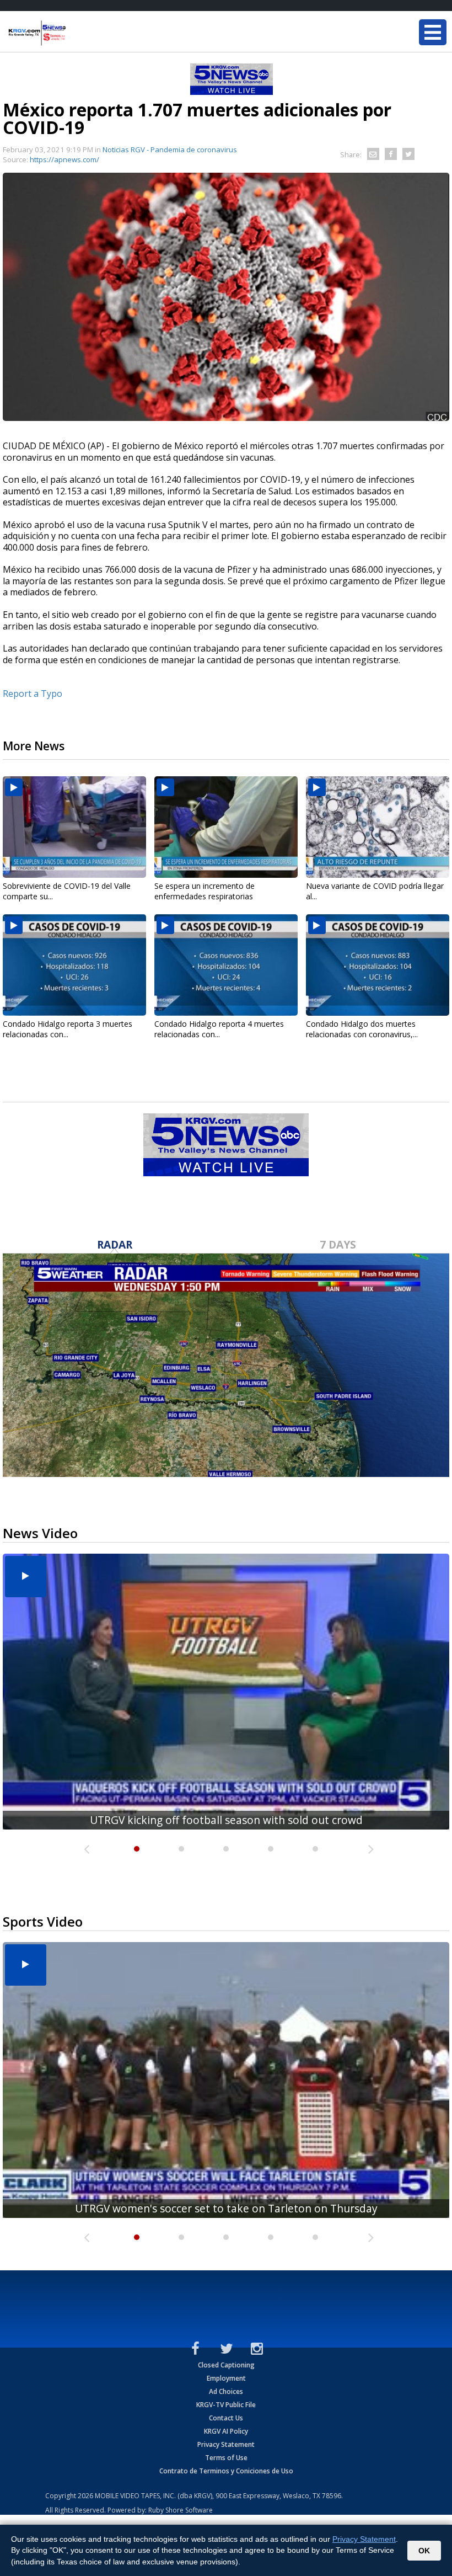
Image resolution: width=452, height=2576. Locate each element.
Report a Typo (33, 694)
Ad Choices (226, 2391)
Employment (226, 2378)
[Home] (74, 33)
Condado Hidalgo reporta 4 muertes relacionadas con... (219, 1029)
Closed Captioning (226, 2365)
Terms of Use (226, 2458)
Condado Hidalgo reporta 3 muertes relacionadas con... (68, 1029)
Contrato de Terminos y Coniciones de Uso (226, 2471)
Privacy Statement (226, 2444)
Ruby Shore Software (181, 2510)
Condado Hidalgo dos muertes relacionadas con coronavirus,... (362, 1029)
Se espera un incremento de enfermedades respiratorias (205, 891)
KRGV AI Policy (226, 2431)
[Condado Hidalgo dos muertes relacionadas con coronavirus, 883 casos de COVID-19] (378, 965)
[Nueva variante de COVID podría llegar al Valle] (378, 827)
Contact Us (226, 2418)
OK (424, 2551)
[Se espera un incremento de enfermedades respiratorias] (226, 827)
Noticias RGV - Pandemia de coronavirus (170, 150)
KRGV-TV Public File (226, 2405)
